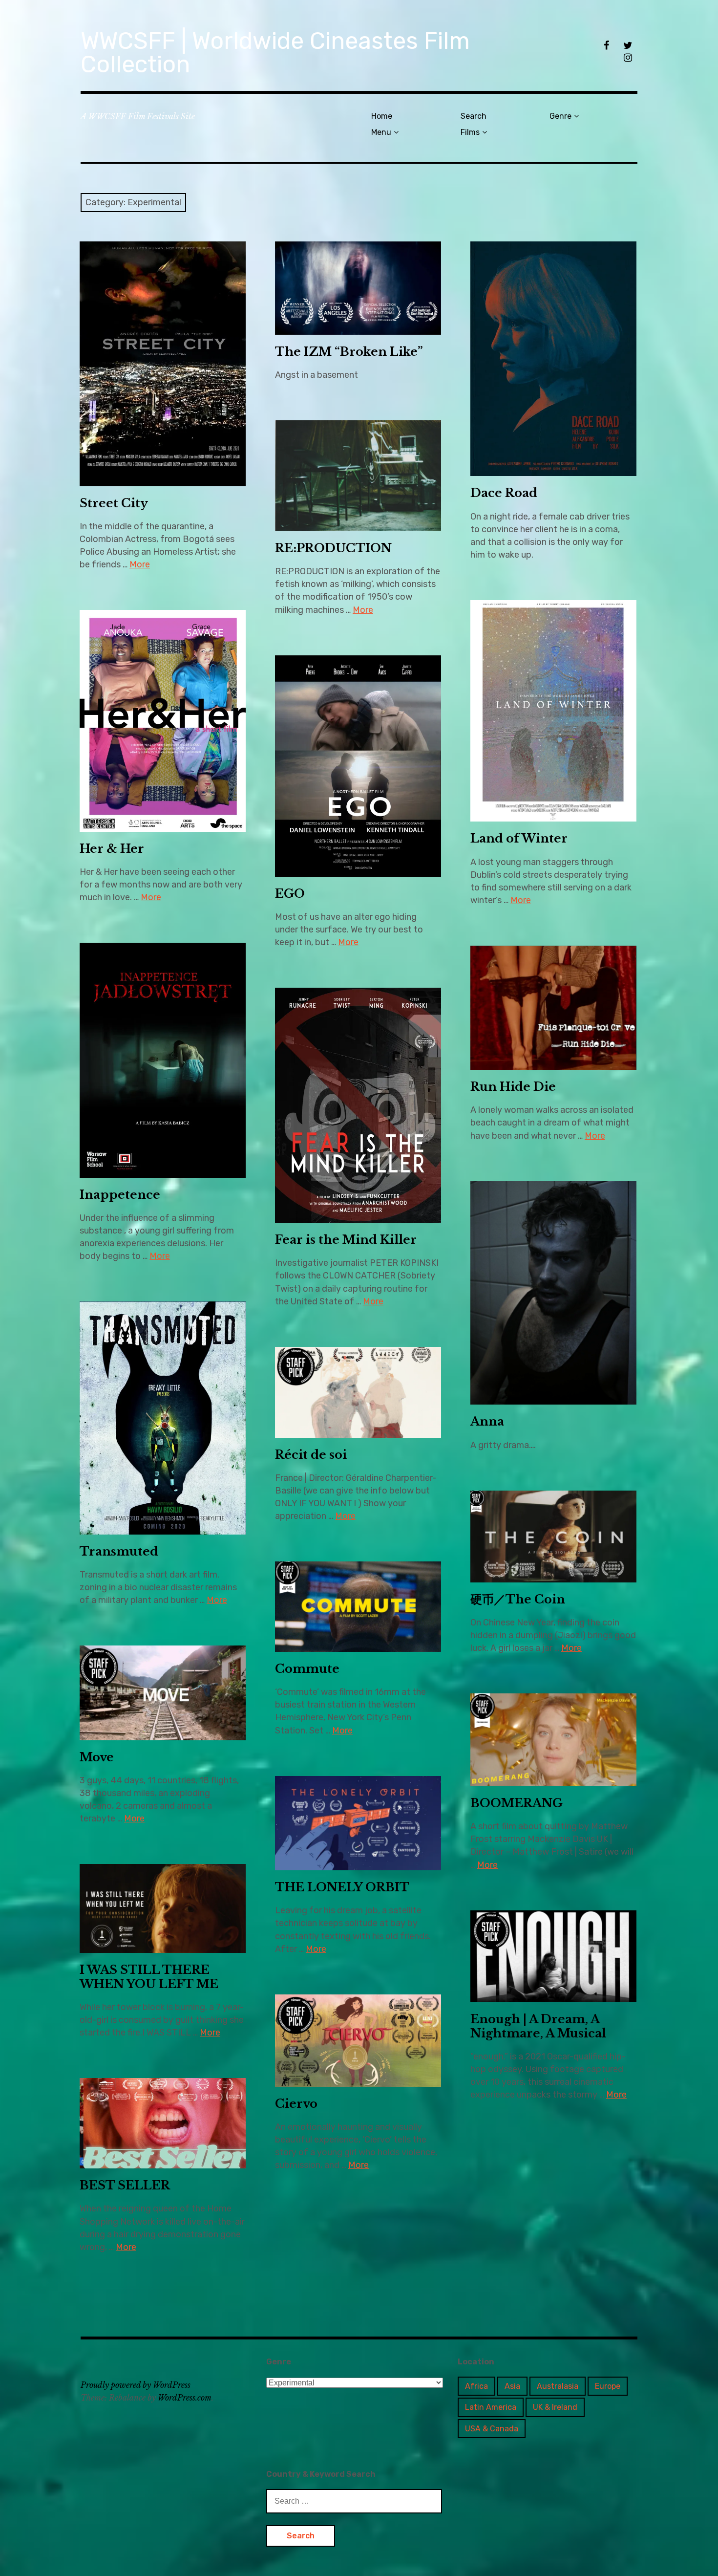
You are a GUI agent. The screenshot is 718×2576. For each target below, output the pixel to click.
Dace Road (504, 493)
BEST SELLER (125, 2185)
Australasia (558, 2386)
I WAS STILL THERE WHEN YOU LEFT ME (149, 1977)
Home (382, 116)
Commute (307, 1669)
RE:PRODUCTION (333, 548)
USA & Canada (492, 2429)
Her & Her (112, 849)
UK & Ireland (555, 2407)
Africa (476, 2386)
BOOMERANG (517, 1803)
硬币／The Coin (518, 1599)
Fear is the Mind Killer (346, 1240)
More (140, 564)
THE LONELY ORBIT (342, 1887)
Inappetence (120, 1195)
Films (470, 132)
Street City (114, 503)
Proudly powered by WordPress (136, 2385)
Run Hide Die (513, 1087)
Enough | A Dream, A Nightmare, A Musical (538, 2026)
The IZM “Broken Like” (349, 352)
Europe (608, 2386)
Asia (512, 2386)
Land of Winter (519, 838)
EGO (290, 894)
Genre (560, 116)
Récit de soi (311, 1455)
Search (474, 116)
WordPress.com (185, 2398)
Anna (487, 1421)
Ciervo (296, 2104)
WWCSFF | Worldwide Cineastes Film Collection (275, 53)
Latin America (491, 2407)
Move (97, 1757)
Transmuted (119, 1551)
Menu (381, 132)
